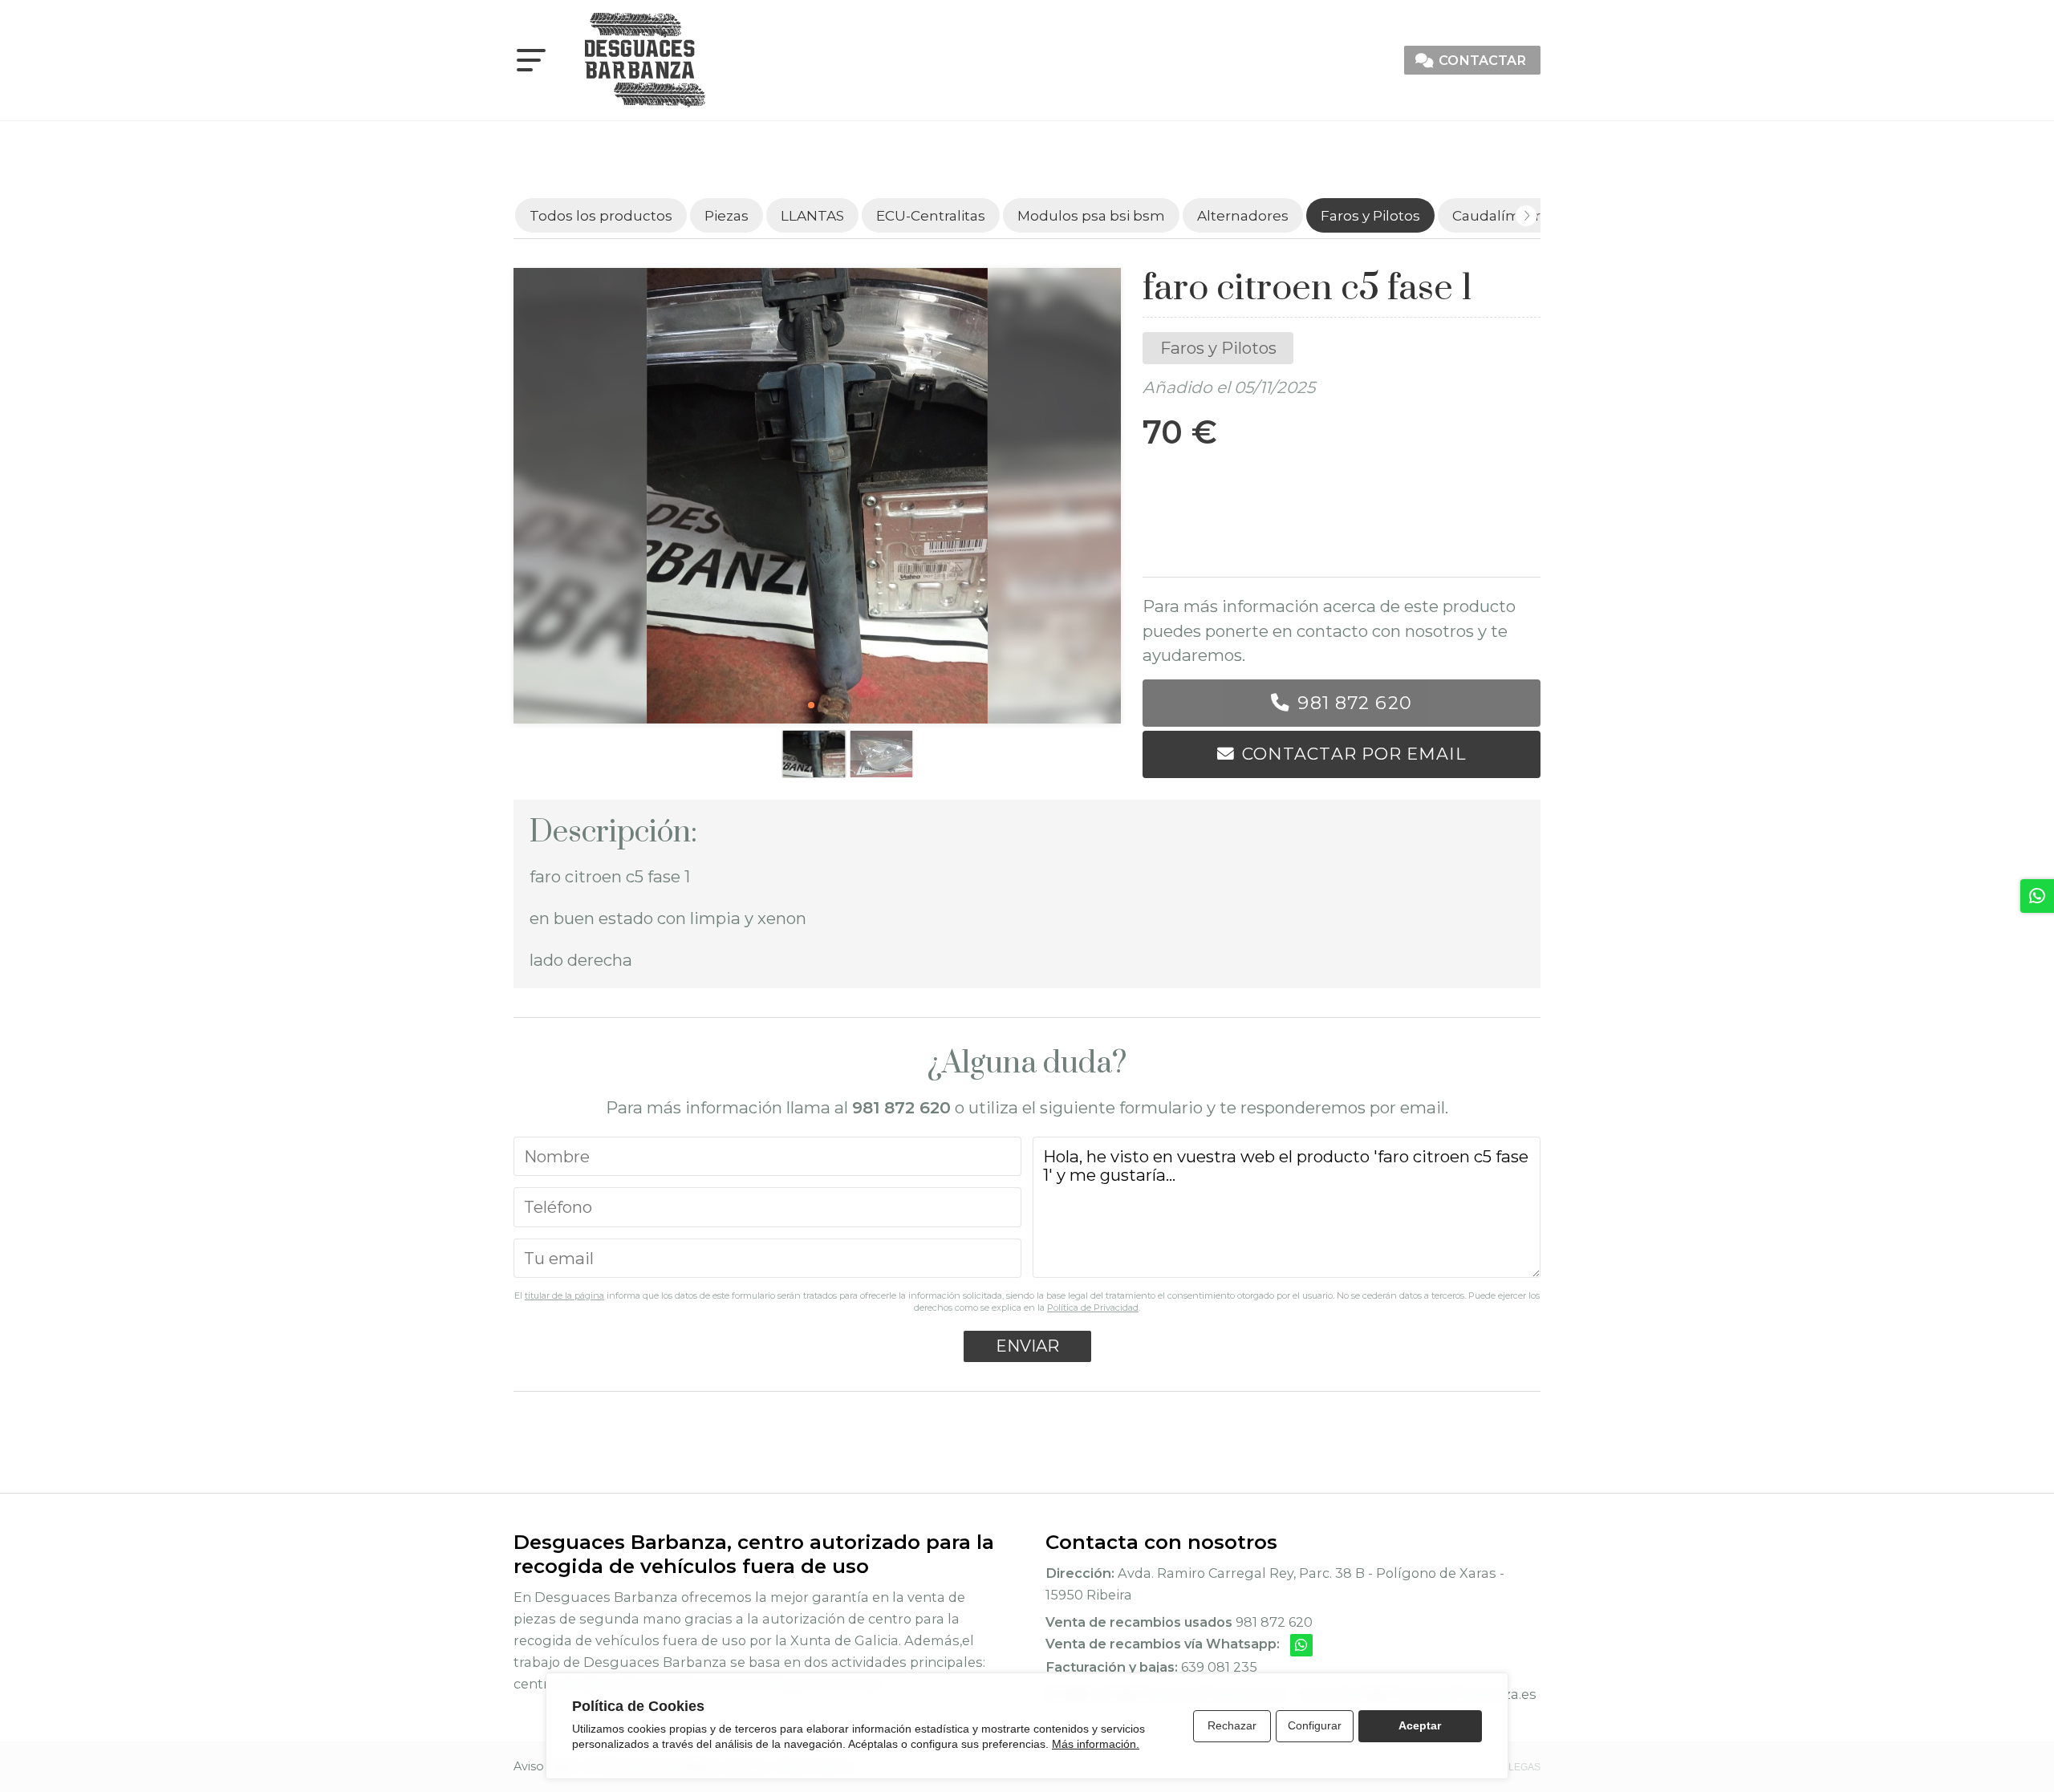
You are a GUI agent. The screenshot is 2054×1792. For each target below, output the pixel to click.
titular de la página (564, 1295)
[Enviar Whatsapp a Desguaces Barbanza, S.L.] (1301, 1645)
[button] (811, 705)
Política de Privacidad (1093, 1308)
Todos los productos (601, 215)
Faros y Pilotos (1218, 348)
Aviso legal (544, 1766)
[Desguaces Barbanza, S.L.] (645, 60)
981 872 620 (1354, 703)
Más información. (1096, 1744)
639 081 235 (1219, 1667)
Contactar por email (1354, 754)
